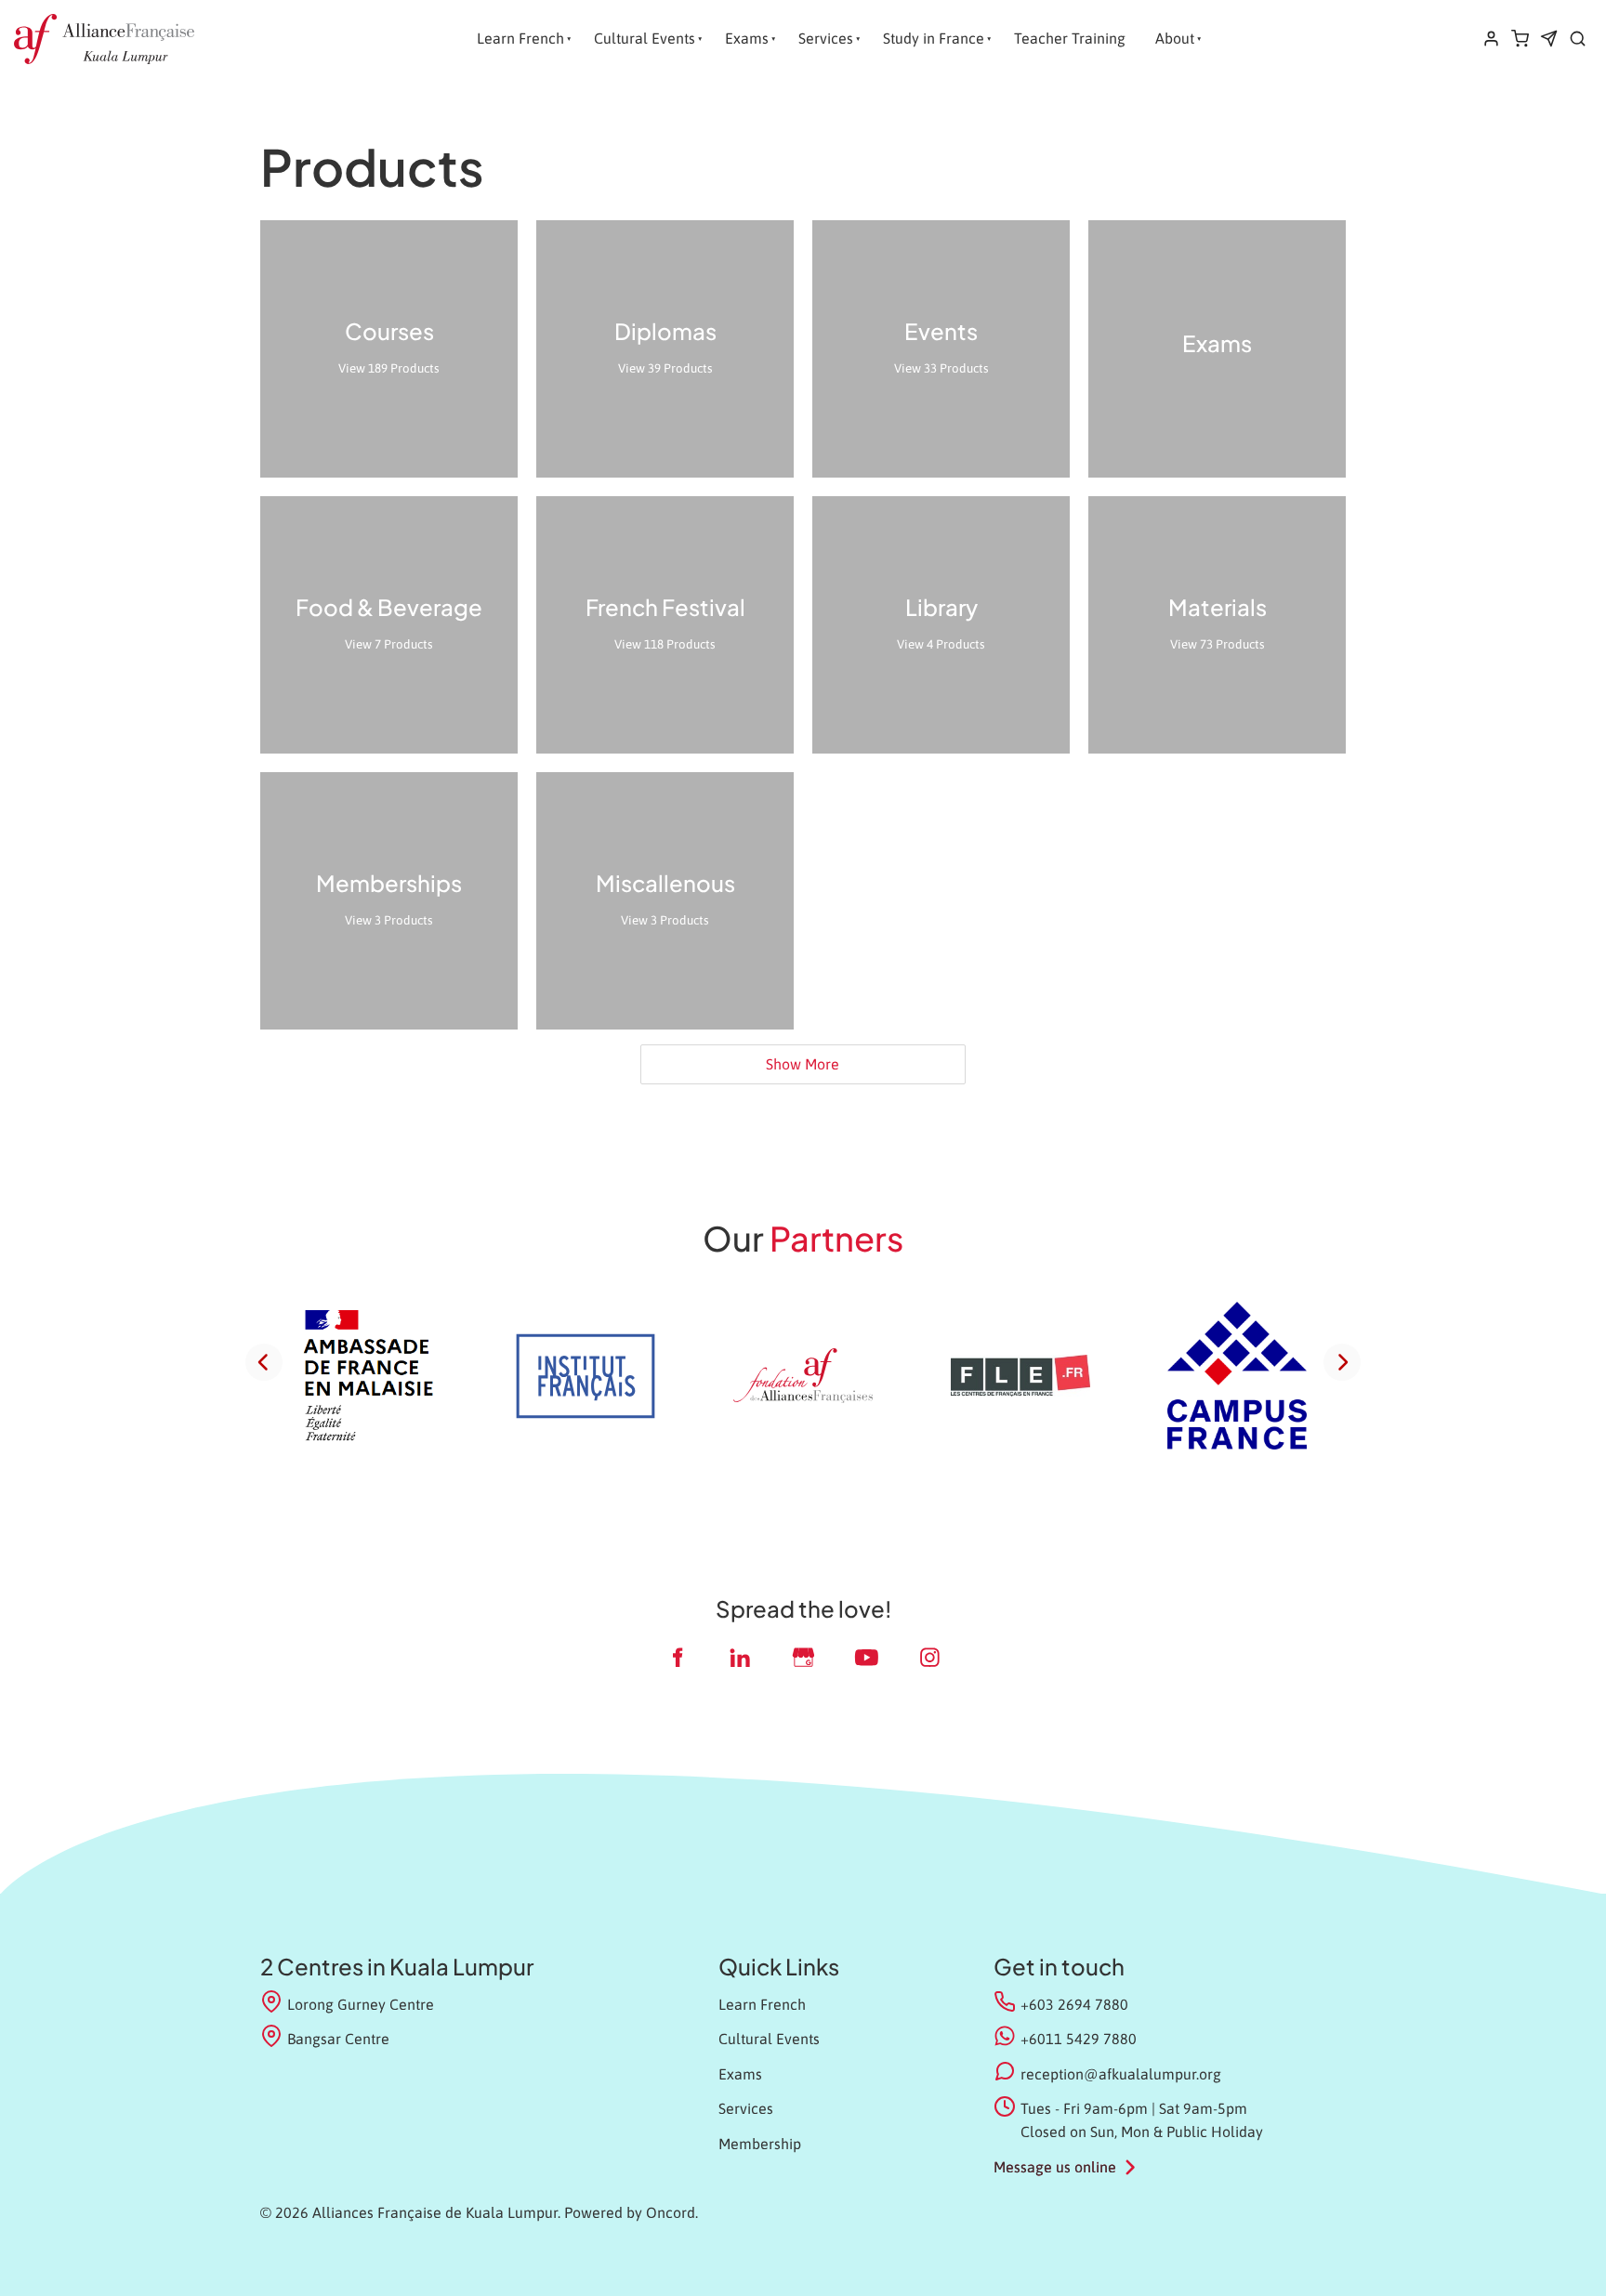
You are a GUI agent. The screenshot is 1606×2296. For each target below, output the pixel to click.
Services (826, 38)
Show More (803, 1064)
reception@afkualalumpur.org (1121, 2074)
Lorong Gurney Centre (361, 2004)
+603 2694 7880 (1074, 2004)
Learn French (520, 38)
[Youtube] (866, 1657)
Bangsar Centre (338, 2039)
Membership (760, 2144)
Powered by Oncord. (631, 2212)
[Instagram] (929, 1657)
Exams (747, 38)
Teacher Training (1070, 38)
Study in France (934, 38)
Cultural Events (645, 38)
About (1175, 38)
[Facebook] (677, 1657)
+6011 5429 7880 (1079, 2039)
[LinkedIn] (740, 1657)
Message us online (1055, 2167)
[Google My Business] (803, 1657)
